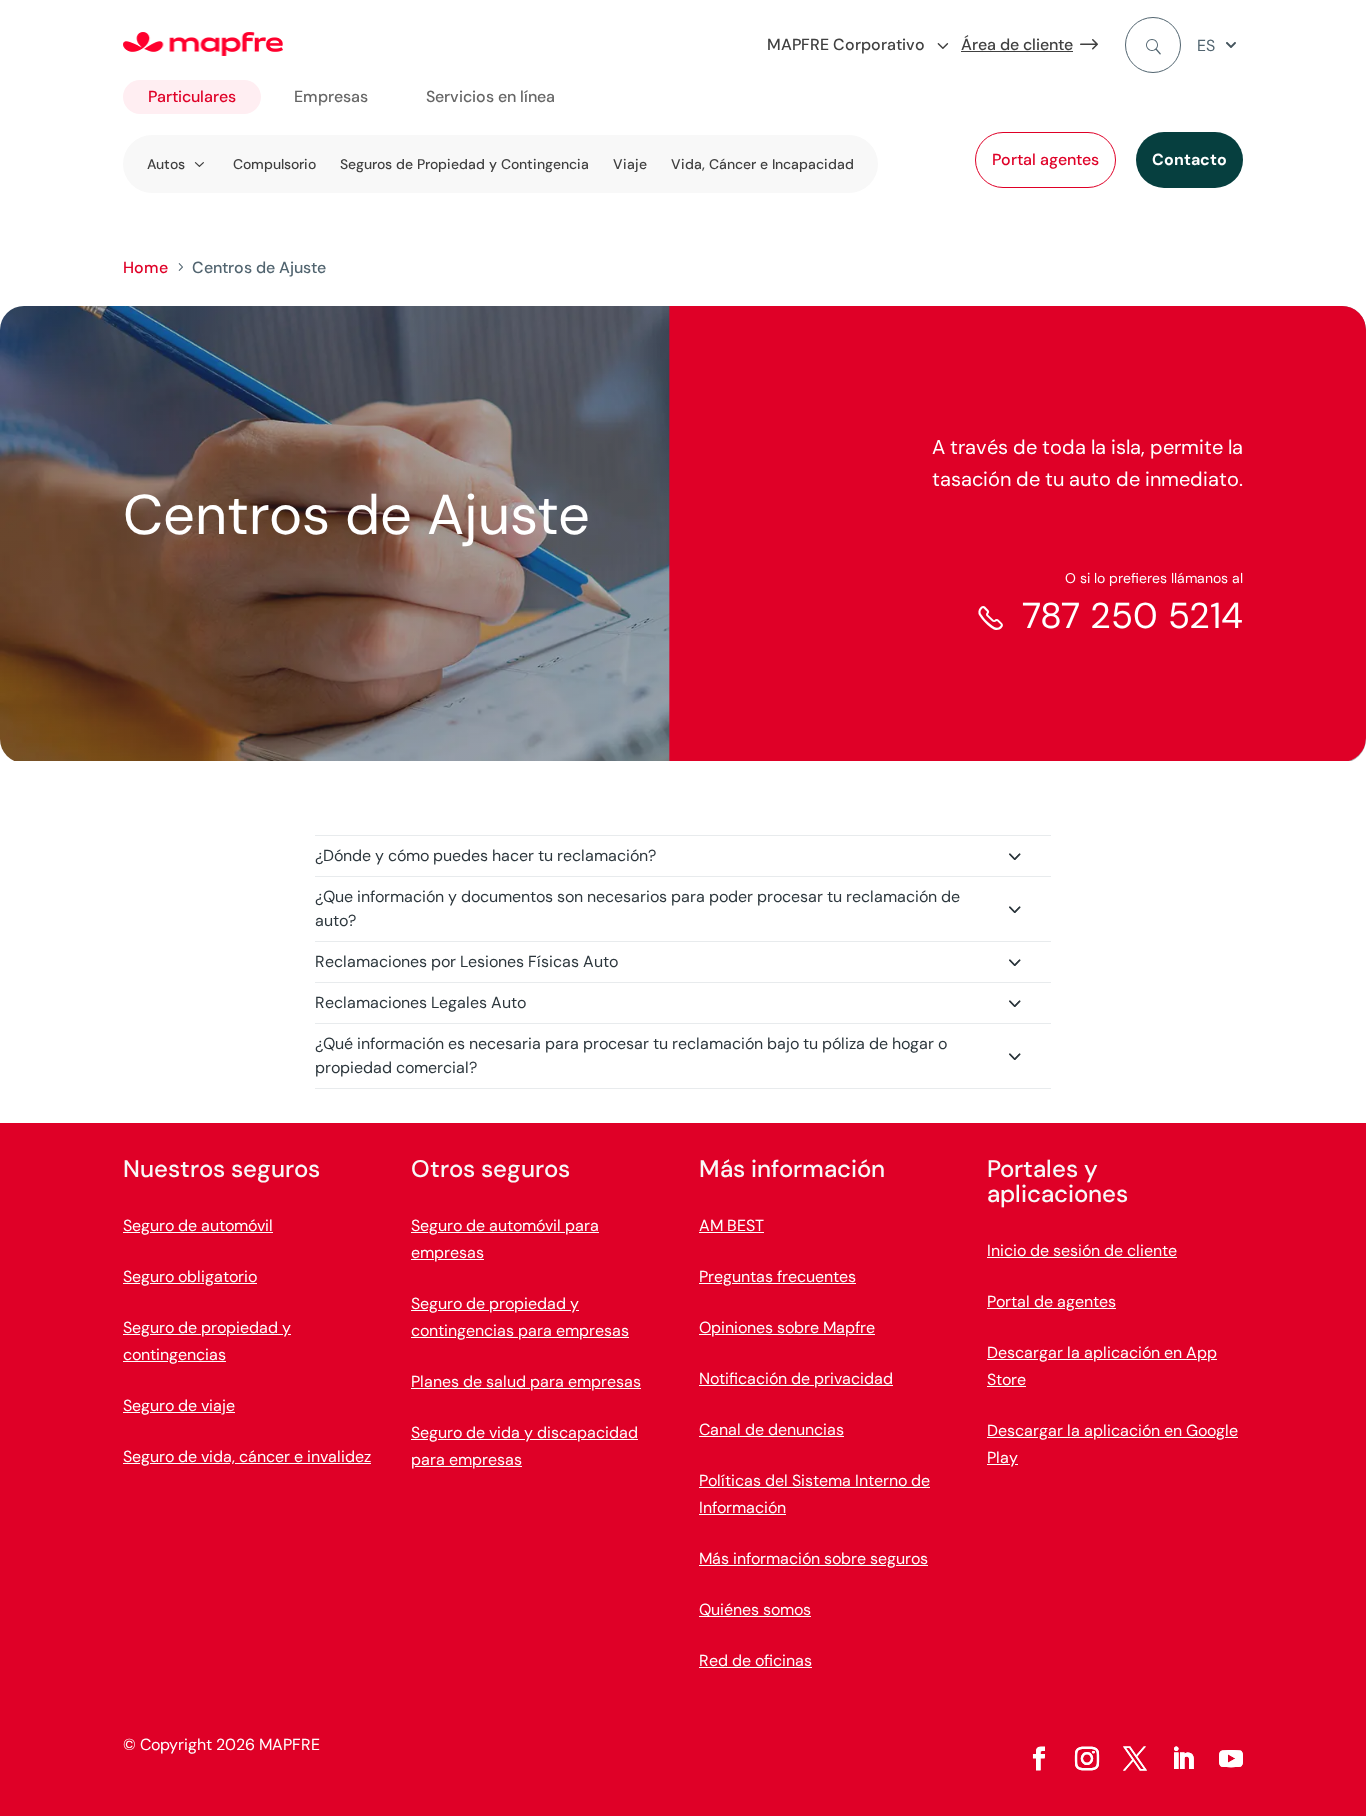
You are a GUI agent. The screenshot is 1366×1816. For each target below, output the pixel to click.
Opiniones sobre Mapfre (787, 1327)
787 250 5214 (1132, 615)
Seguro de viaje (179, 1405)
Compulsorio (274, 164)
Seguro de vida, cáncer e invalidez (247, 1456)
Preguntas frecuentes (777, 1276)
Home (145, 267)
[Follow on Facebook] (1039, 1759)
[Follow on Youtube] (1231, 1759)
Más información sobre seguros (813, 1558)
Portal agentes (1045, 159)
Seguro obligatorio (190, 1276)
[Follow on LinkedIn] (1183, 1759)
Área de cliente (1017, 44)
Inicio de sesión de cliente (1082, 1250)
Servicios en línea (490, 96)
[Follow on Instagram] (1087, 1759)
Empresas (331, 96)
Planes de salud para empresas (526, 1381)
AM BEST (731, 1225)
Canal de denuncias (771, 1429)
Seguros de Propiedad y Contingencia (464, 164)
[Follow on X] (1135, 1759)
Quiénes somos (755, 1609)
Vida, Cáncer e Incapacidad (762, 164)
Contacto (1189, 159)
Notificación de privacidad (796, 1378)
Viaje (630, 164)
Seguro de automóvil (198, 1225)
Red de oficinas (755, 1660)
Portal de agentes (1051, 1301)
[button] (1220, 45)
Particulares (192, 96)
